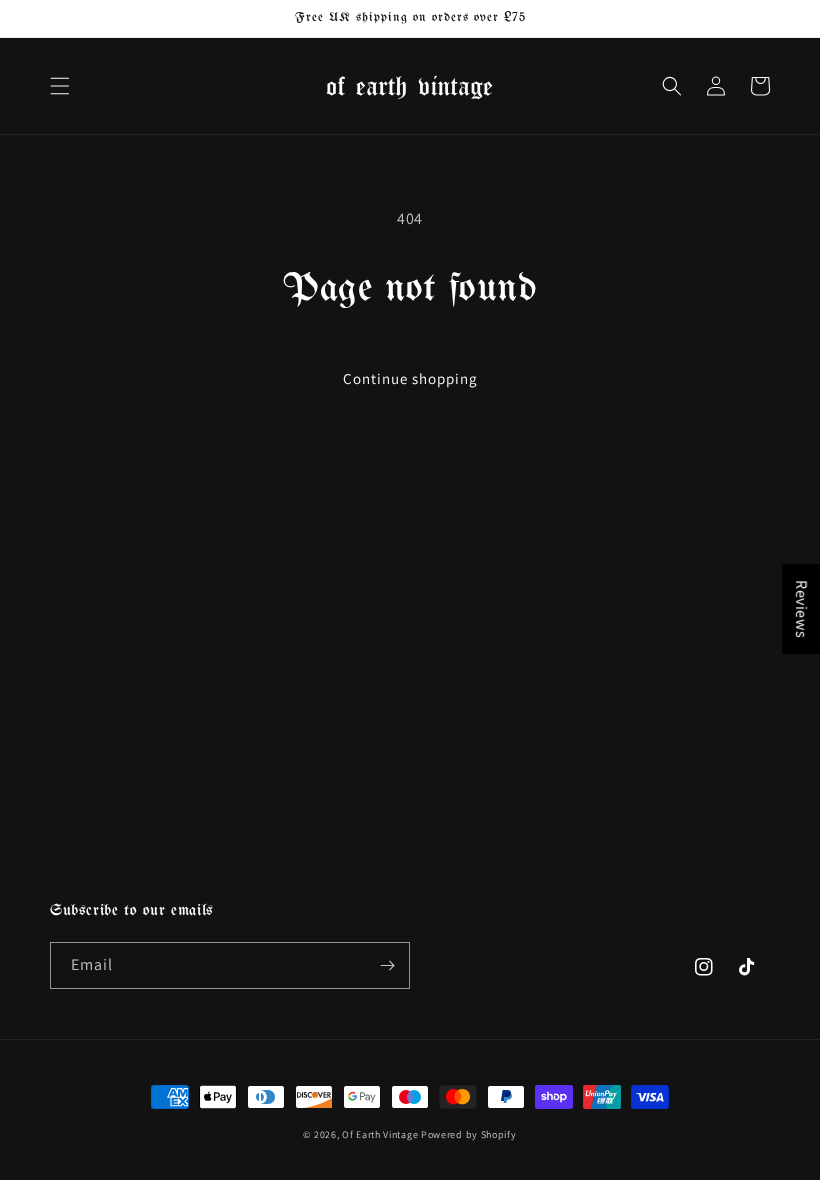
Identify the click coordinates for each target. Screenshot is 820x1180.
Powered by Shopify (469, 1134)
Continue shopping (410, 378)
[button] (60, 86)
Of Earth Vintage (380, 1134)
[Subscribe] (387, 965)
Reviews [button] (801, 609)
